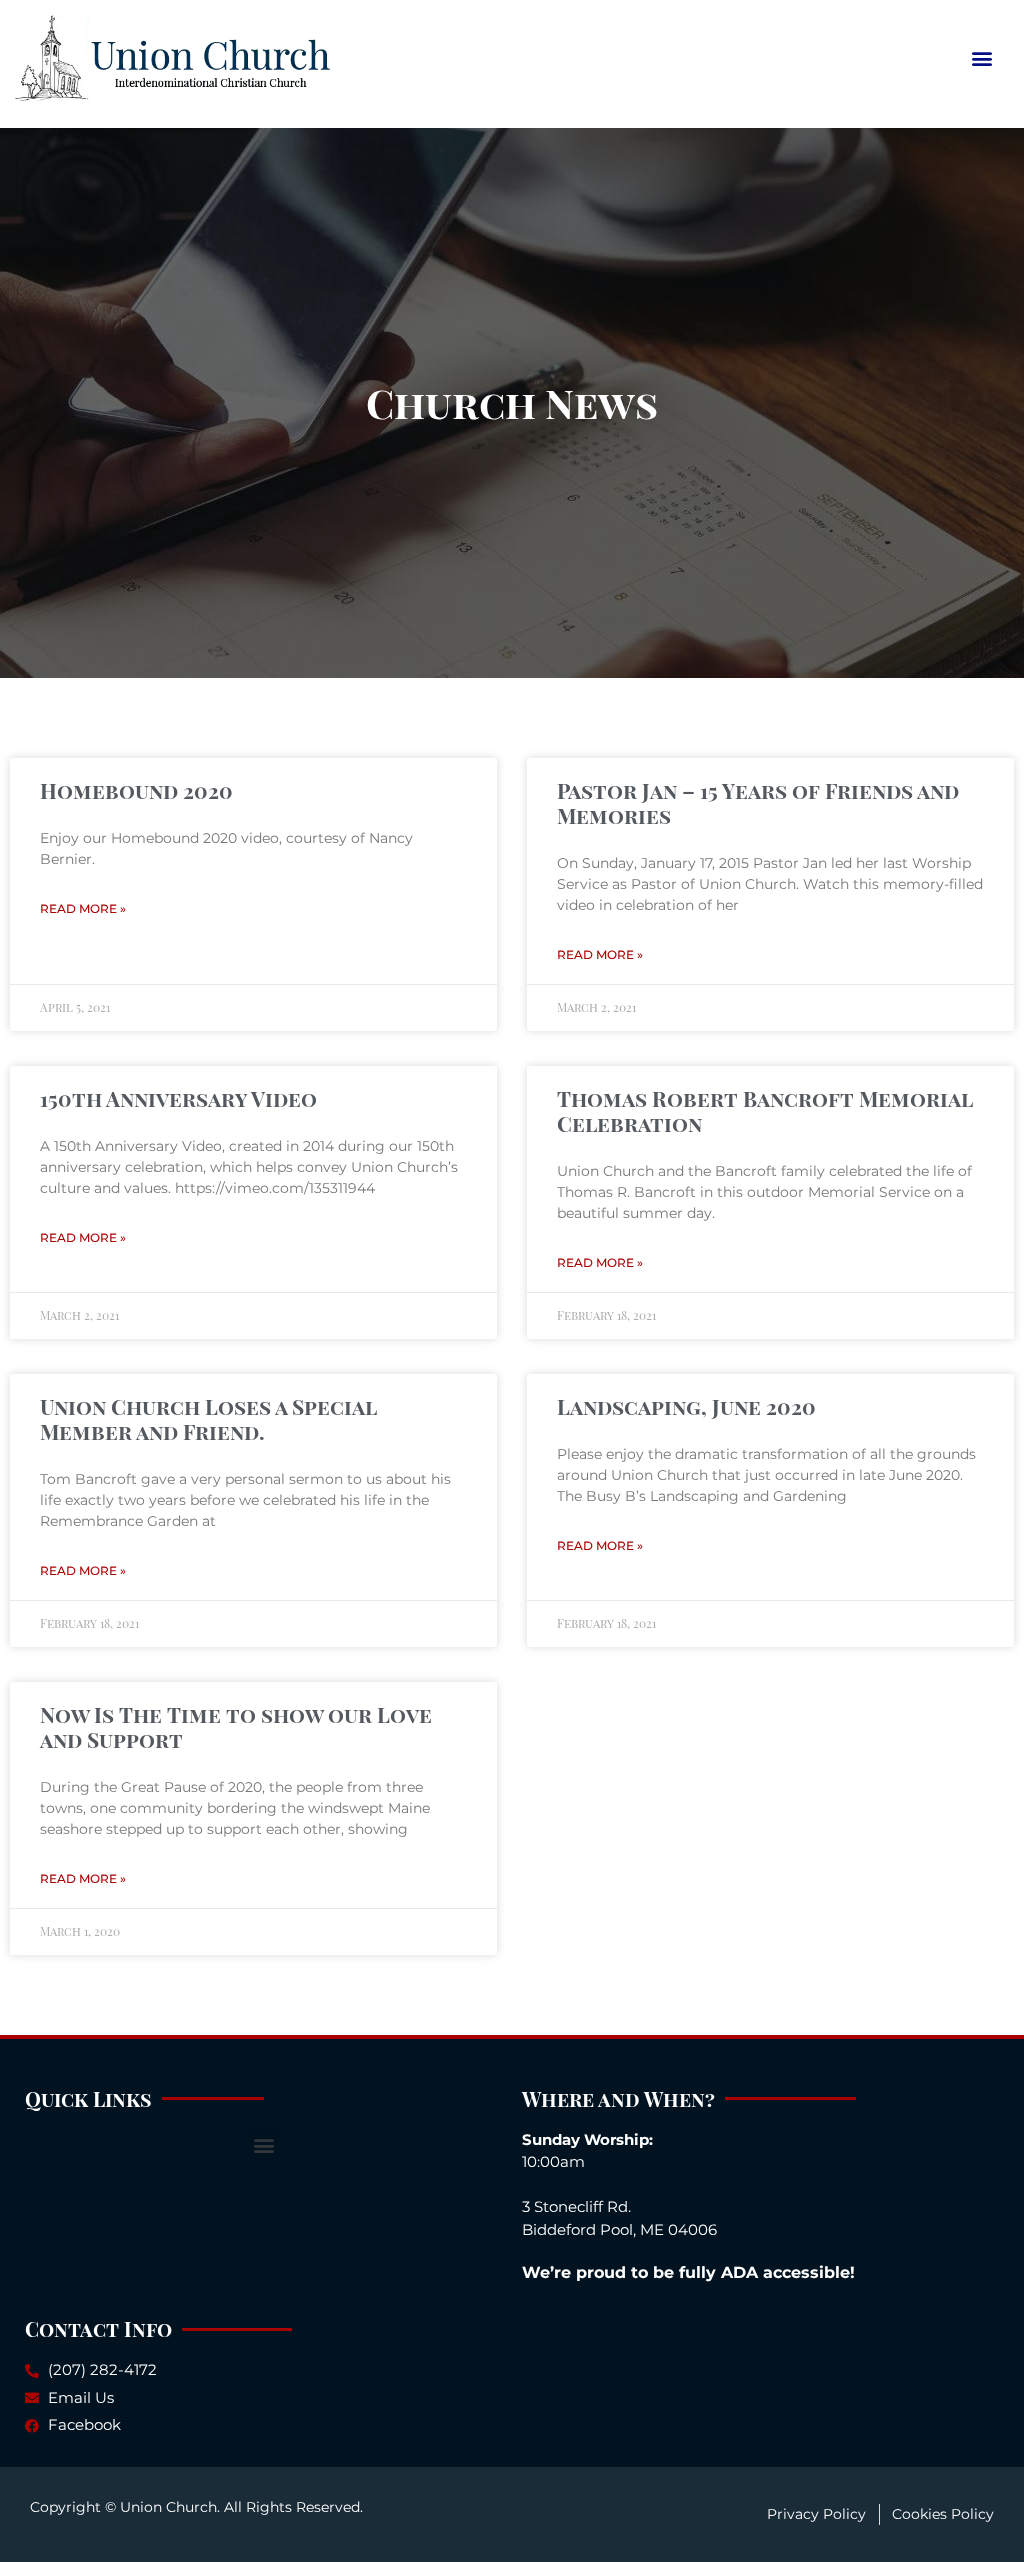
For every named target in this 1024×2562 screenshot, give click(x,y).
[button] (982, 57)
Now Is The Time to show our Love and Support (236, 1726)
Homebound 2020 (136, 790)
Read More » (83, 908)
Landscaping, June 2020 (686, 1406)
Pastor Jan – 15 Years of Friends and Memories (758, 802)
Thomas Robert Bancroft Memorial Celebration (765, 1110)
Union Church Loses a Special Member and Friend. (208, 1418)
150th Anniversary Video (178, 1098)
